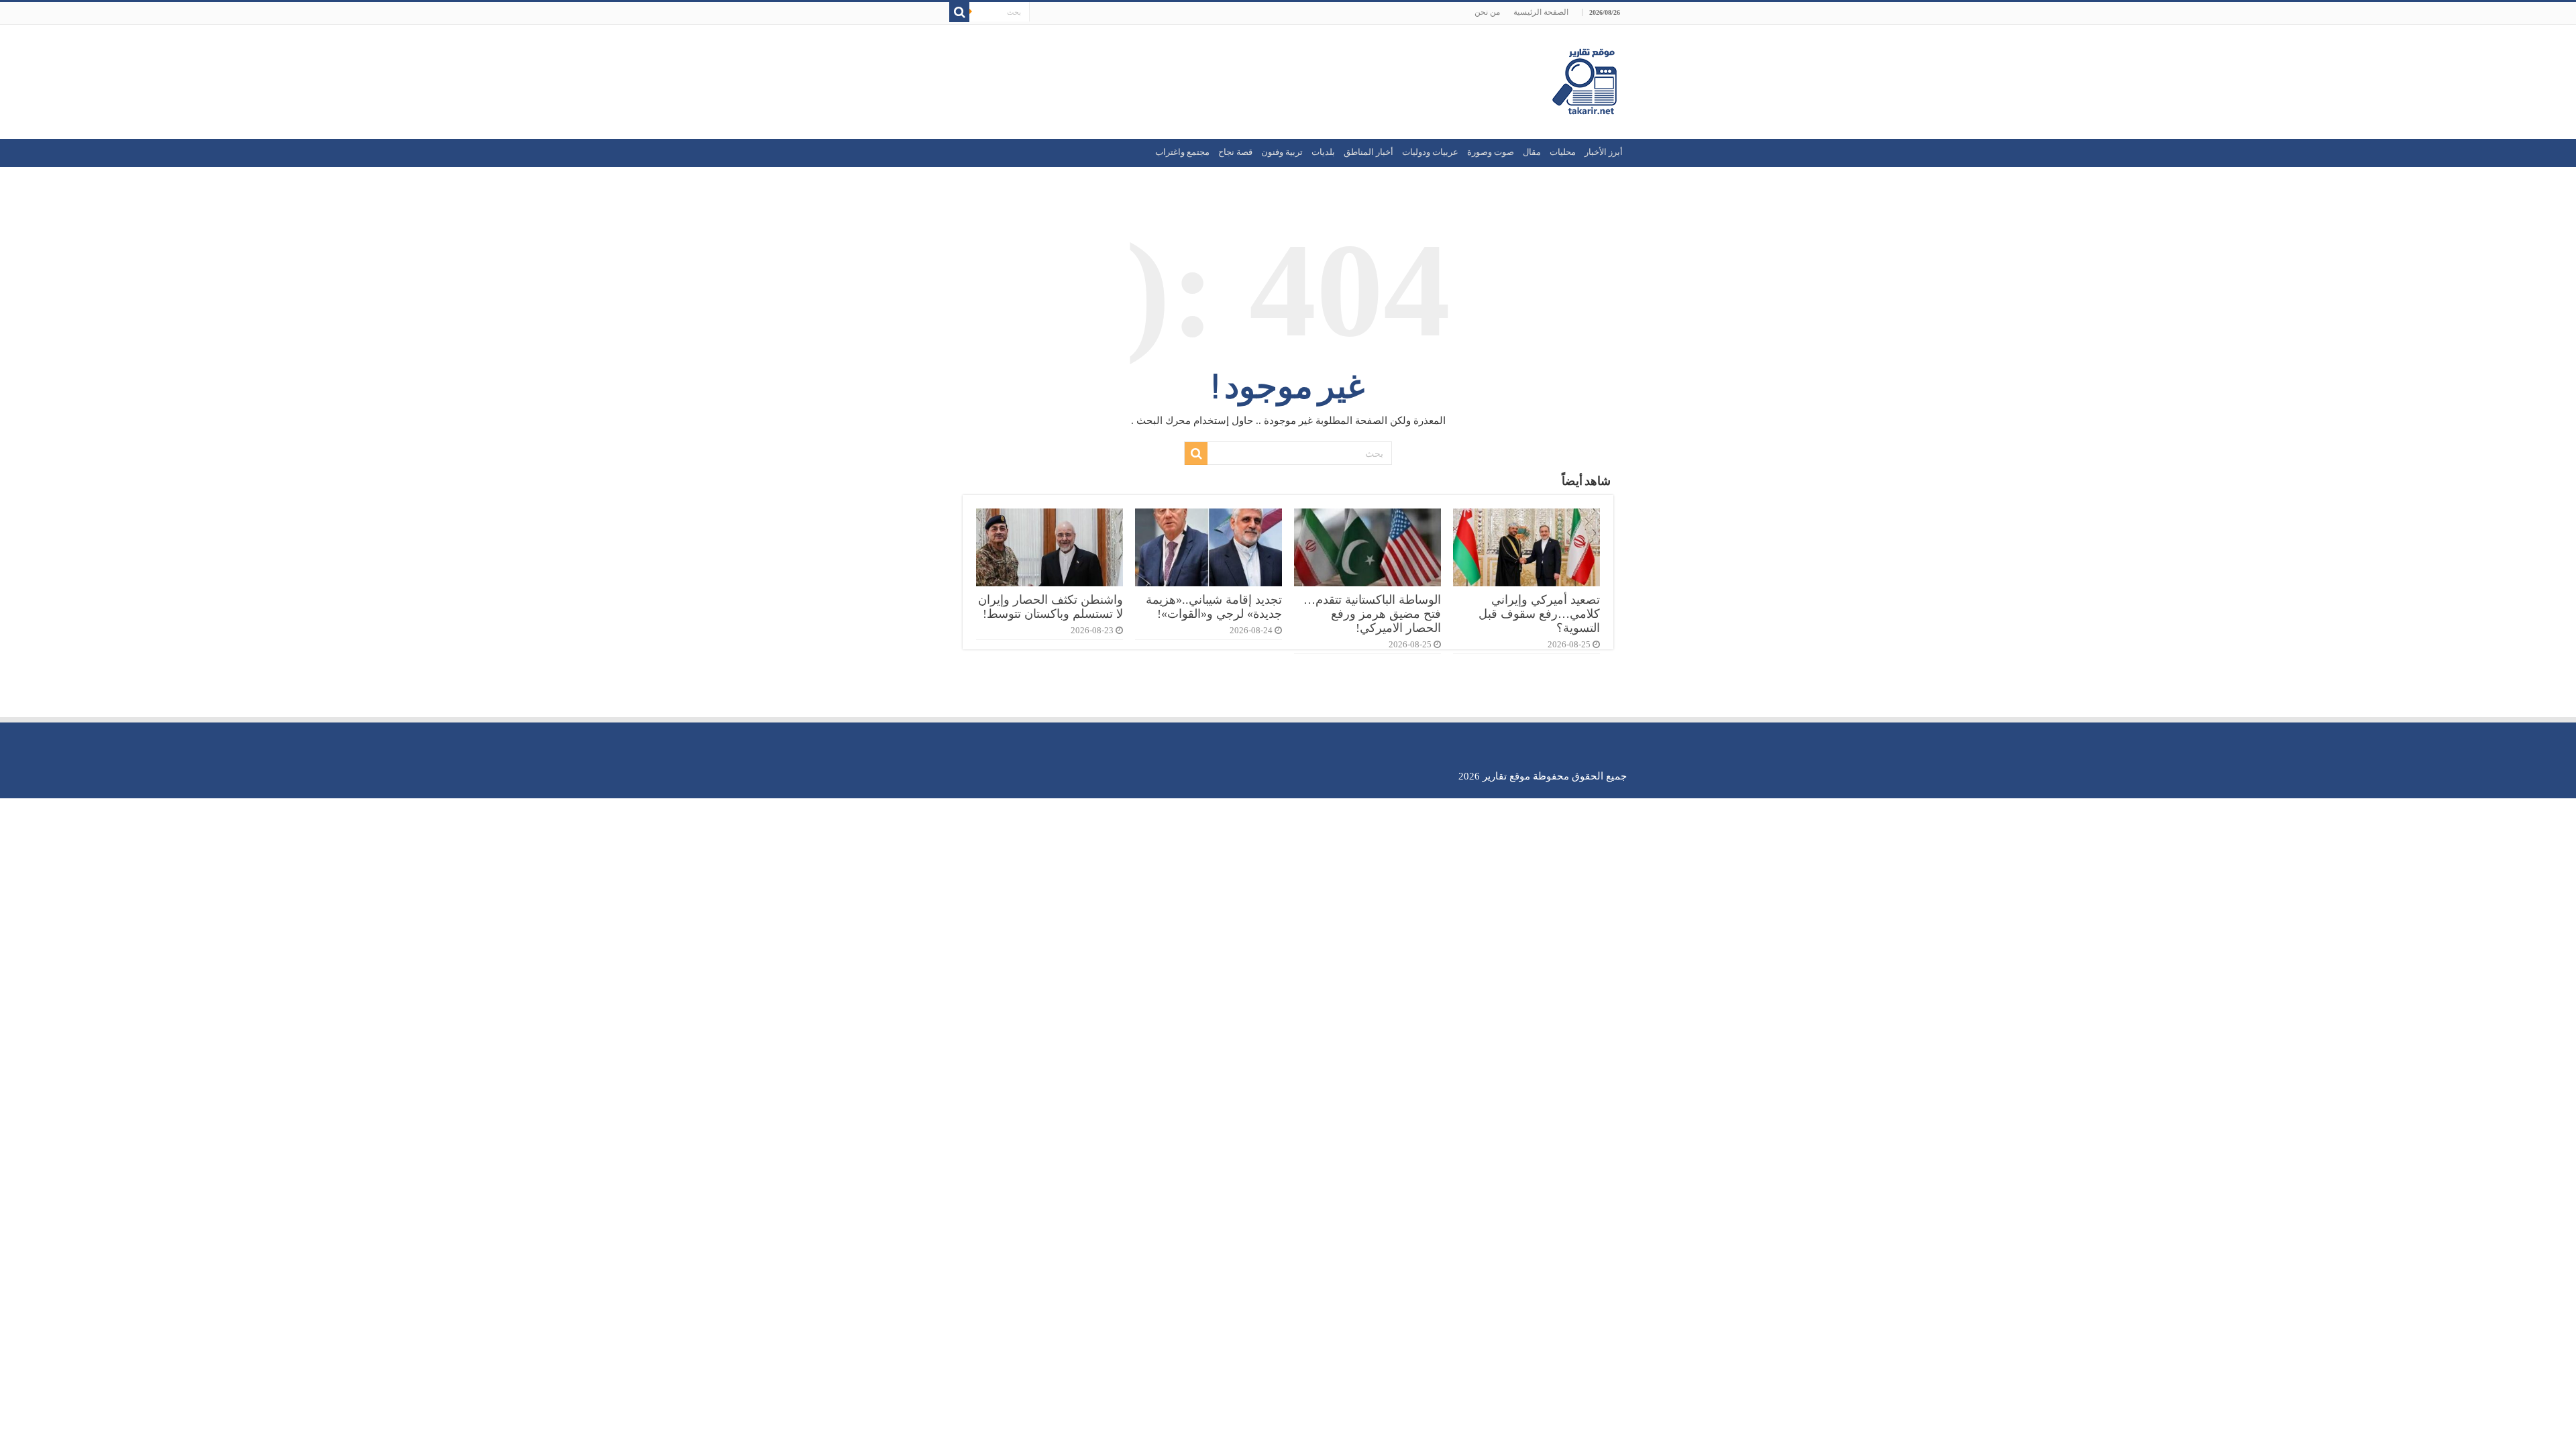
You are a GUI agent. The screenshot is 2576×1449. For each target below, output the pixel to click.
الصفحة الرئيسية (1541, 12)
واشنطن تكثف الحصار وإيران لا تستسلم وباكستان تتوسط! (1051, 607)
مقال (1532, 152)
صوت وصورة (1491, 152)
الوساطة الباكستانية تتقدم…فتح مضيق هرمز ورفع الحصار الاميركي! (1372, 614)
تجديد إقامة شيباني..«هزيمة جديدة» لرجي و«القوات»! (1214, 607)
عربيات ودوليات (1430, 152)
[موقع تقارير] (1585, 79)
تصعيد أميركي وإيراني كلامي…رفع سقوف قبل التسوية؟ (1539, 614)
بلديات (1323, 152)
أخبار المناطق (1368, 152)
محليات (1563, 152)
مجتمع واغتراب (1182, 152)
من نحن (1487, 12)
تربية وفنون (1282, 152)
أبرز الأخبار (1604, 152)
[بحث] (959, 12)
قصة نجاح (1235, 152)
